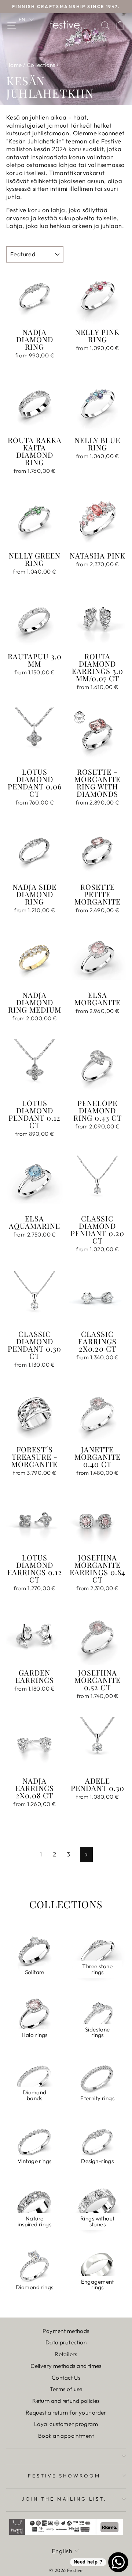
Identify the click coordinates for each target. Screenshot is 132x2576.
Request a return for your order (66, 2413)
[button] (26, 19)
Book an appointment (66, 2436)
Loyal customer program (66, 2424)
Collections (41, 65)
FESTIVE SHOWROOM (64, 2476)
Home (14, 65)
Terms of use (66, 2389)
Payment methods (66, 2331)
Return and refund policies (66, 2401)
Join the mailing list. (64, 2499)
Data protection (66, 2342)
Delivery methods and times (66, 2366)
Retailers (66, 2354)
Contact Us (66, 2378)
